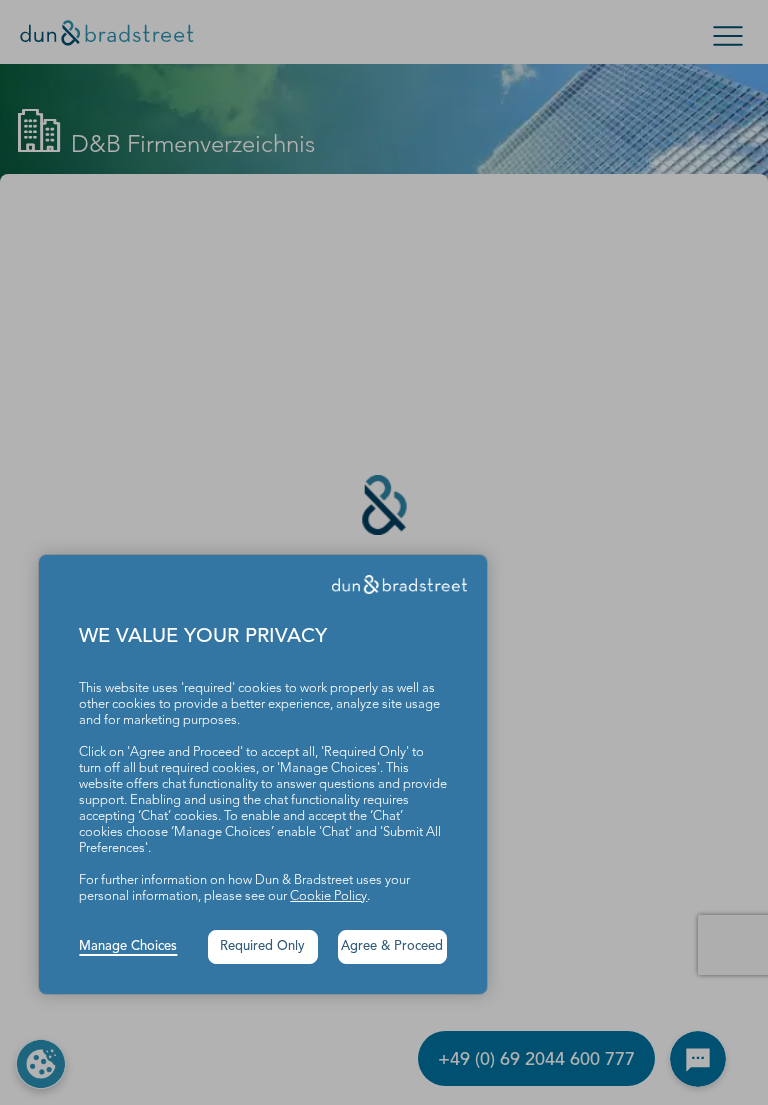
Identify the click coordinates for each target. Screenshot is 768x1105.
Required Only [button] (262, 946)
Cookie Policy (328, 896)
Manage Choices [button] (128, 946)
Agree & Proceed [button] (392, 946)
